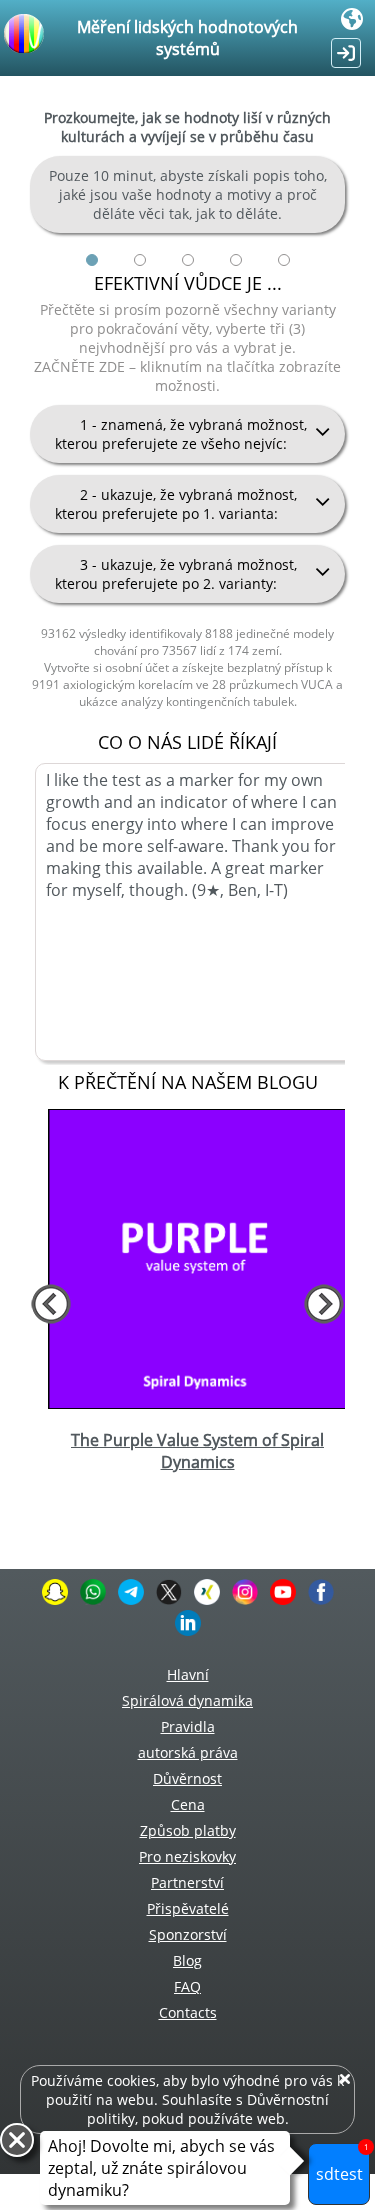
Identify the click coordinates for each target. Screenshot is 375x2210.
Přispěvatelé (188, 1908)
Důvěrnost (187, 1778)
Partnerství (187, 1882)
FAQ (187, 1986)
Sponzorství (188, 1934)
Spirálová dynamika (187, 1700)
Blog (187, 1960)
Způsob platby (188, 1830)
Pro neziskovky (187, 1856)
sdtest (342, 2164)
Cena (188, 1804)
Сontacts (188, 2012)
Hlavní (188, 1674)
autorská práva (188, 1752)
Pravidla (188, 1726)
